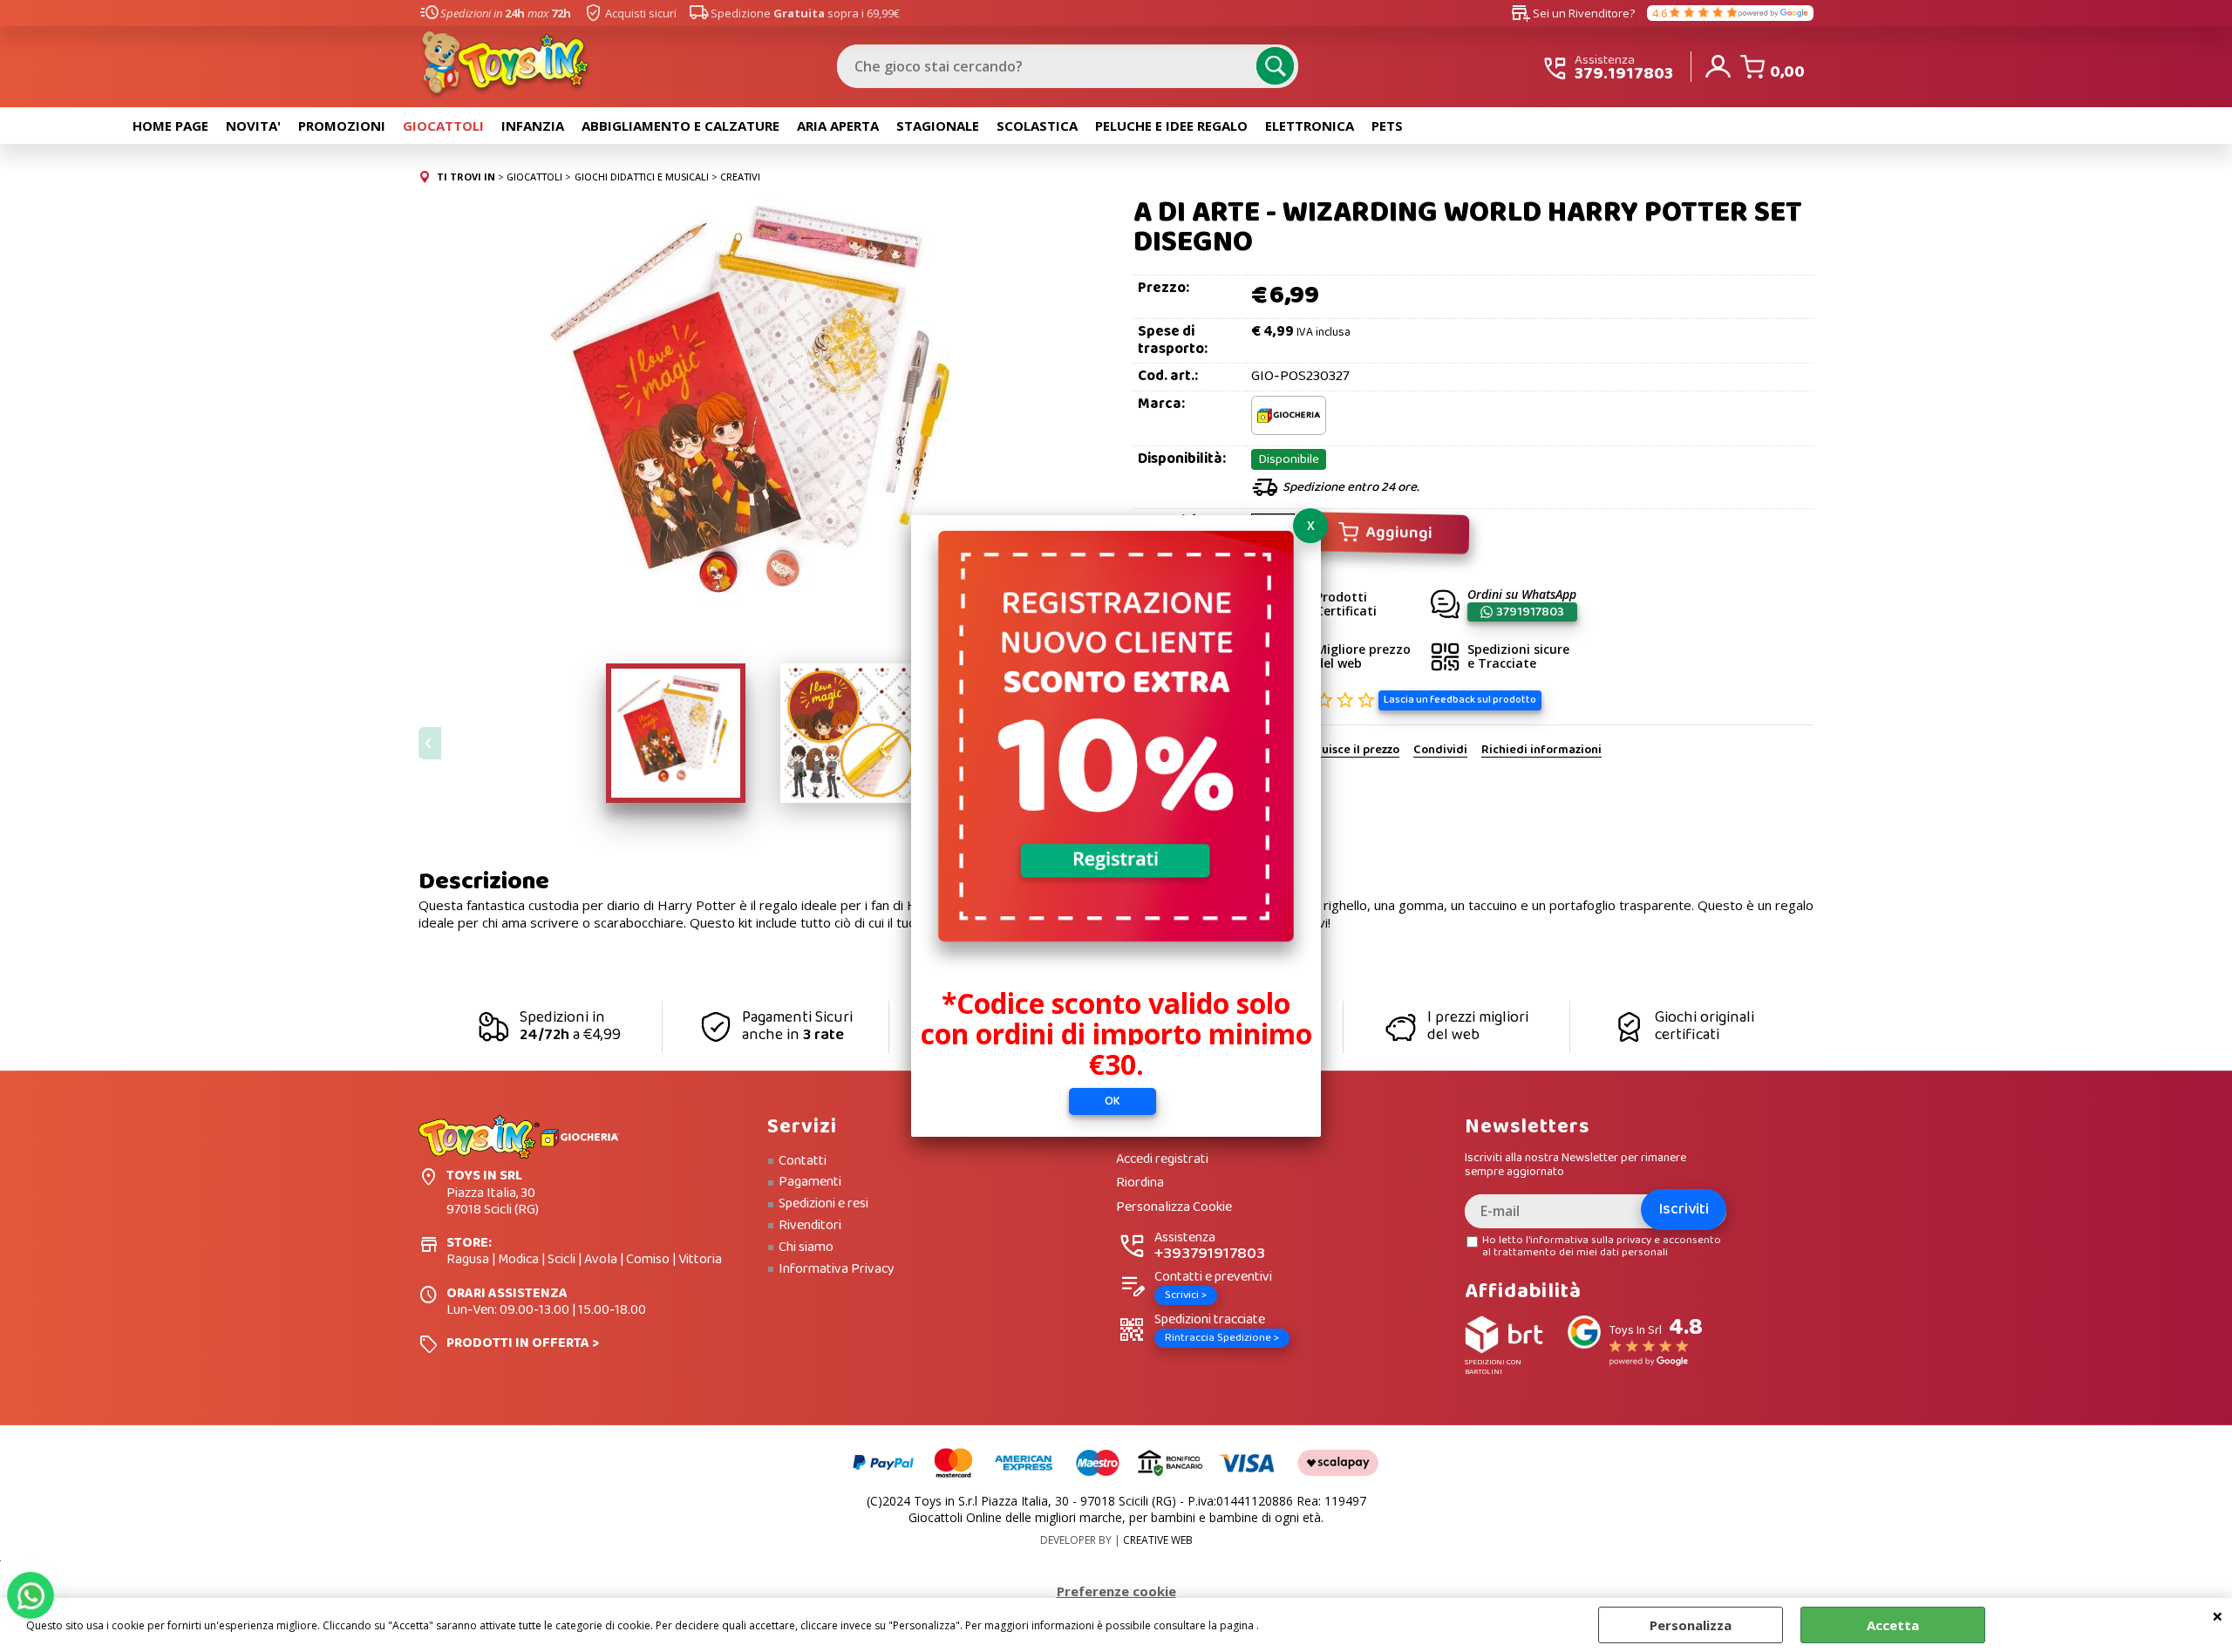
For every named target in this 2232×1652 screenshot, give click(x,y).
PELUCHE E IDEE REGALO (1171, 126)
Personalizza (1691, 1625)
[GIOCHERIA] (1289, 431)
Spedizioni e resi (823, 1204)
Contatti (803, 1161)
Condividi (1440, 751)
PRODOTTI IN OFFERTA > (523, 1343)
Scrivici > (1186, 1295)
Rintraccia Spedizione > (1222, 1338)
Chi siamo (806, 1247)
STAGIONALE (938, 126)
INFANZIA (533, 126)
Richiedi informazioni (1541, 751)
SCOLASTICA (1037, 126)
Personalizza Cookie (1174, 1208)
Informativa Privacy (837, 1269)
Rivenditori (810, 1226)
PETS (1387, 126)
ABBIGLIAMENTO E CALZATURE (680, 126)
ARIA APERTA (838, 126)
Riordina (1140, 1183)
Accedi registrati (1162, 1160)
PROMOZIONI (342, 126)
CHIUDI (2218, 1615)
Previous (430, 743)
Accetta (1893, 1625)
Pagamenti (810, 1182)
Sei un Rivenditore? (1573, 13)
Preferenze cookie (1116, 1591)
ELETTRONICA (1310, 126)
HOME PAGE (170, 126)
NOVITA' (253, 126)
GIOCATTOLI (443, 126)
